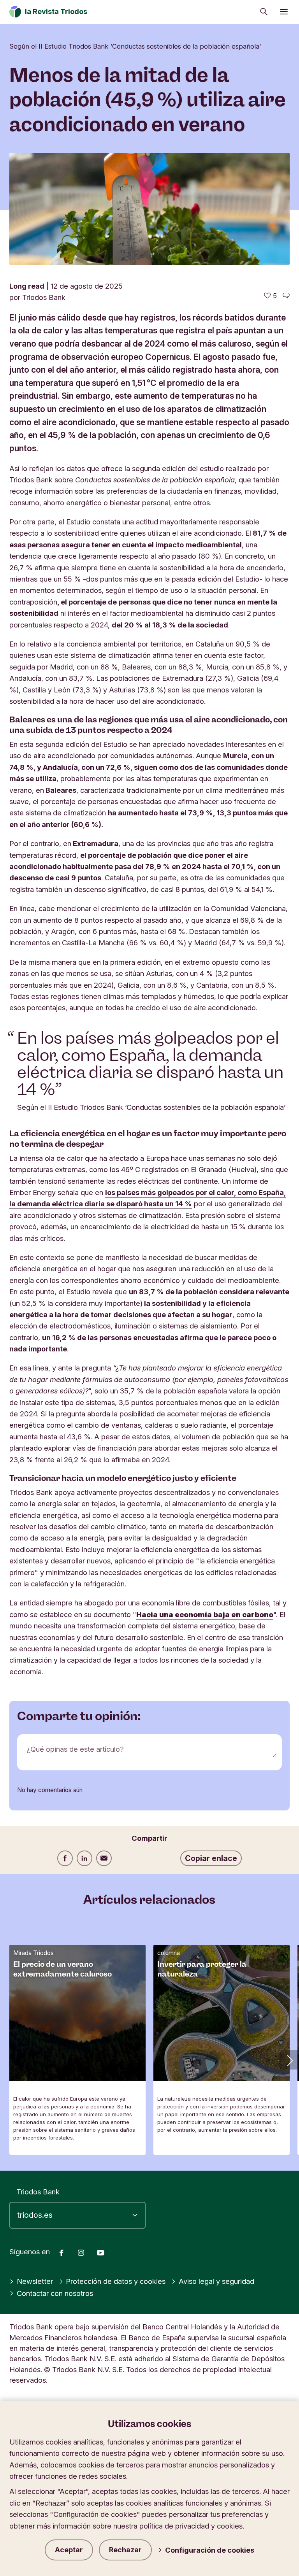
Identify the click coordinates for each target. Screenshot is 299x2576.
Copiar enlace (211, 1858)
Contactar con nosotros (55, 2293)
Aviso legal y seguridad (216, 2281)
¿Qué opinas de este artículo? (75, 1749)
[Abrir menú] (284, 12)
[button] (289, 2060)
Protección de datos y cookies (116, 2281)
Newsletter (35, 2281)
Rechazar (125, 2550)
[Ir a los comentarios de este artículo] (286, 296)
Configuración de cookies (210, 2550)
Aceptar (69, 2550)
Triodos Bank (38, 2192)
